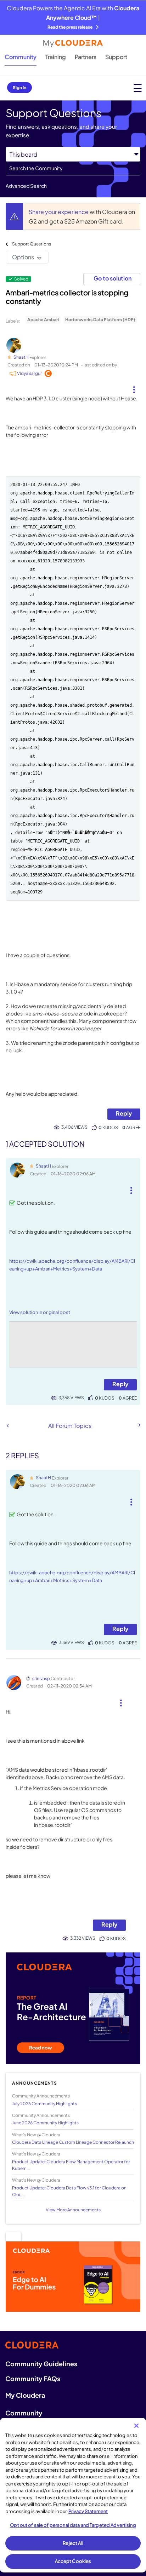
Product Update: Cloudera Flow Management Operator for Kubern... (71, 2165)
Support (116, 57)
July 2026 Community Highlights (44, 2104)
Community (21, 57)
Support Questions (32, 244)
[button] (134, 387)
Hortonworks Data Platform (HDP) (100, 320)
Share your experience (59, 212)
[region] (73, 2495)
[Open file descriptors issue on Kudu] (139, 1425)
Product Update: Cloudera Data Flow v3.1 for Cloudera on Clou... (69, 2191)
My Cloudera (25, 2395)
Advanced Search (26, 186)
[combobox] (73, 168)
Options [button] (23, 257)
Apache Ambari (43, 320)
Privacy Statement (88, 2511)
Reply (124, 1113)
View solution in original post (40, 1312)
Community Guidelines (41, 2364)
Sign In (19, 88)
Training (56, 57)
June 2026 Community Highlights (45, 2123)
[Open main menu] (138, 88)
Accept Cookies (73, 2561)
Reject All (73, 2543)
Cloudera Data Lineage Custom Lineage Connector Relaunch (73, 2142)
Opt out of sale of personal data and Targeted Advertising (73, 2525)
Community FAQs (33, 2378)
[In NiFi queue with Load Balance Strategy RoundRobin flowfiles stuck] (8, 1426)
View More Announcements (73, 2210)
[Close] (136, 2426)
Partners (86, 57)
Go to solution (113, 278)
